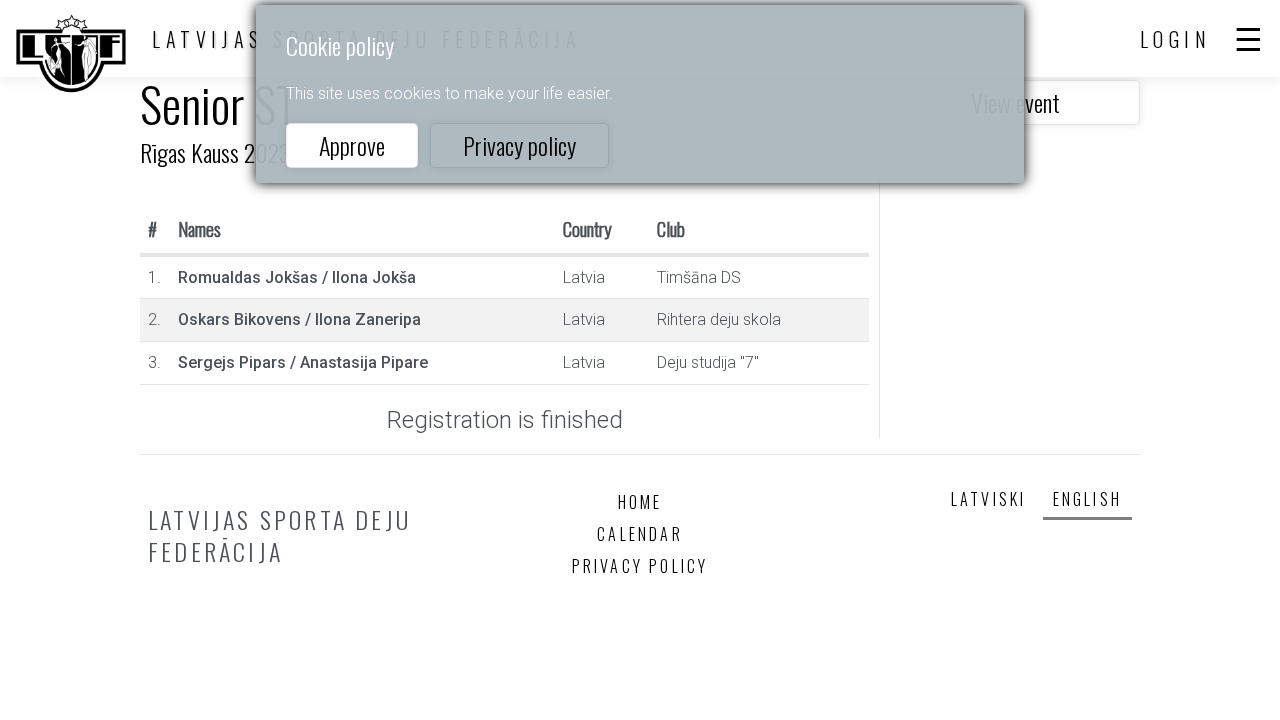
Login (1176, 39)
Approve (352, 145)
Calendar (640, 534)
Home (640, 502)
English (1087, 499)
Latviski (989, 499)
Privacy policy (519, 145)
